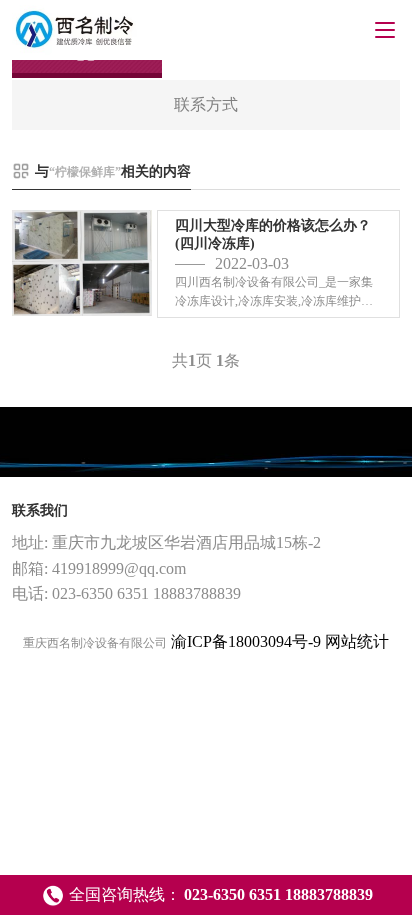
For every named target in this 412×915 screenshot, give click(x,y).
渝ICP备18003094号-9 (246, 641)
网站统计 (357, 641)
